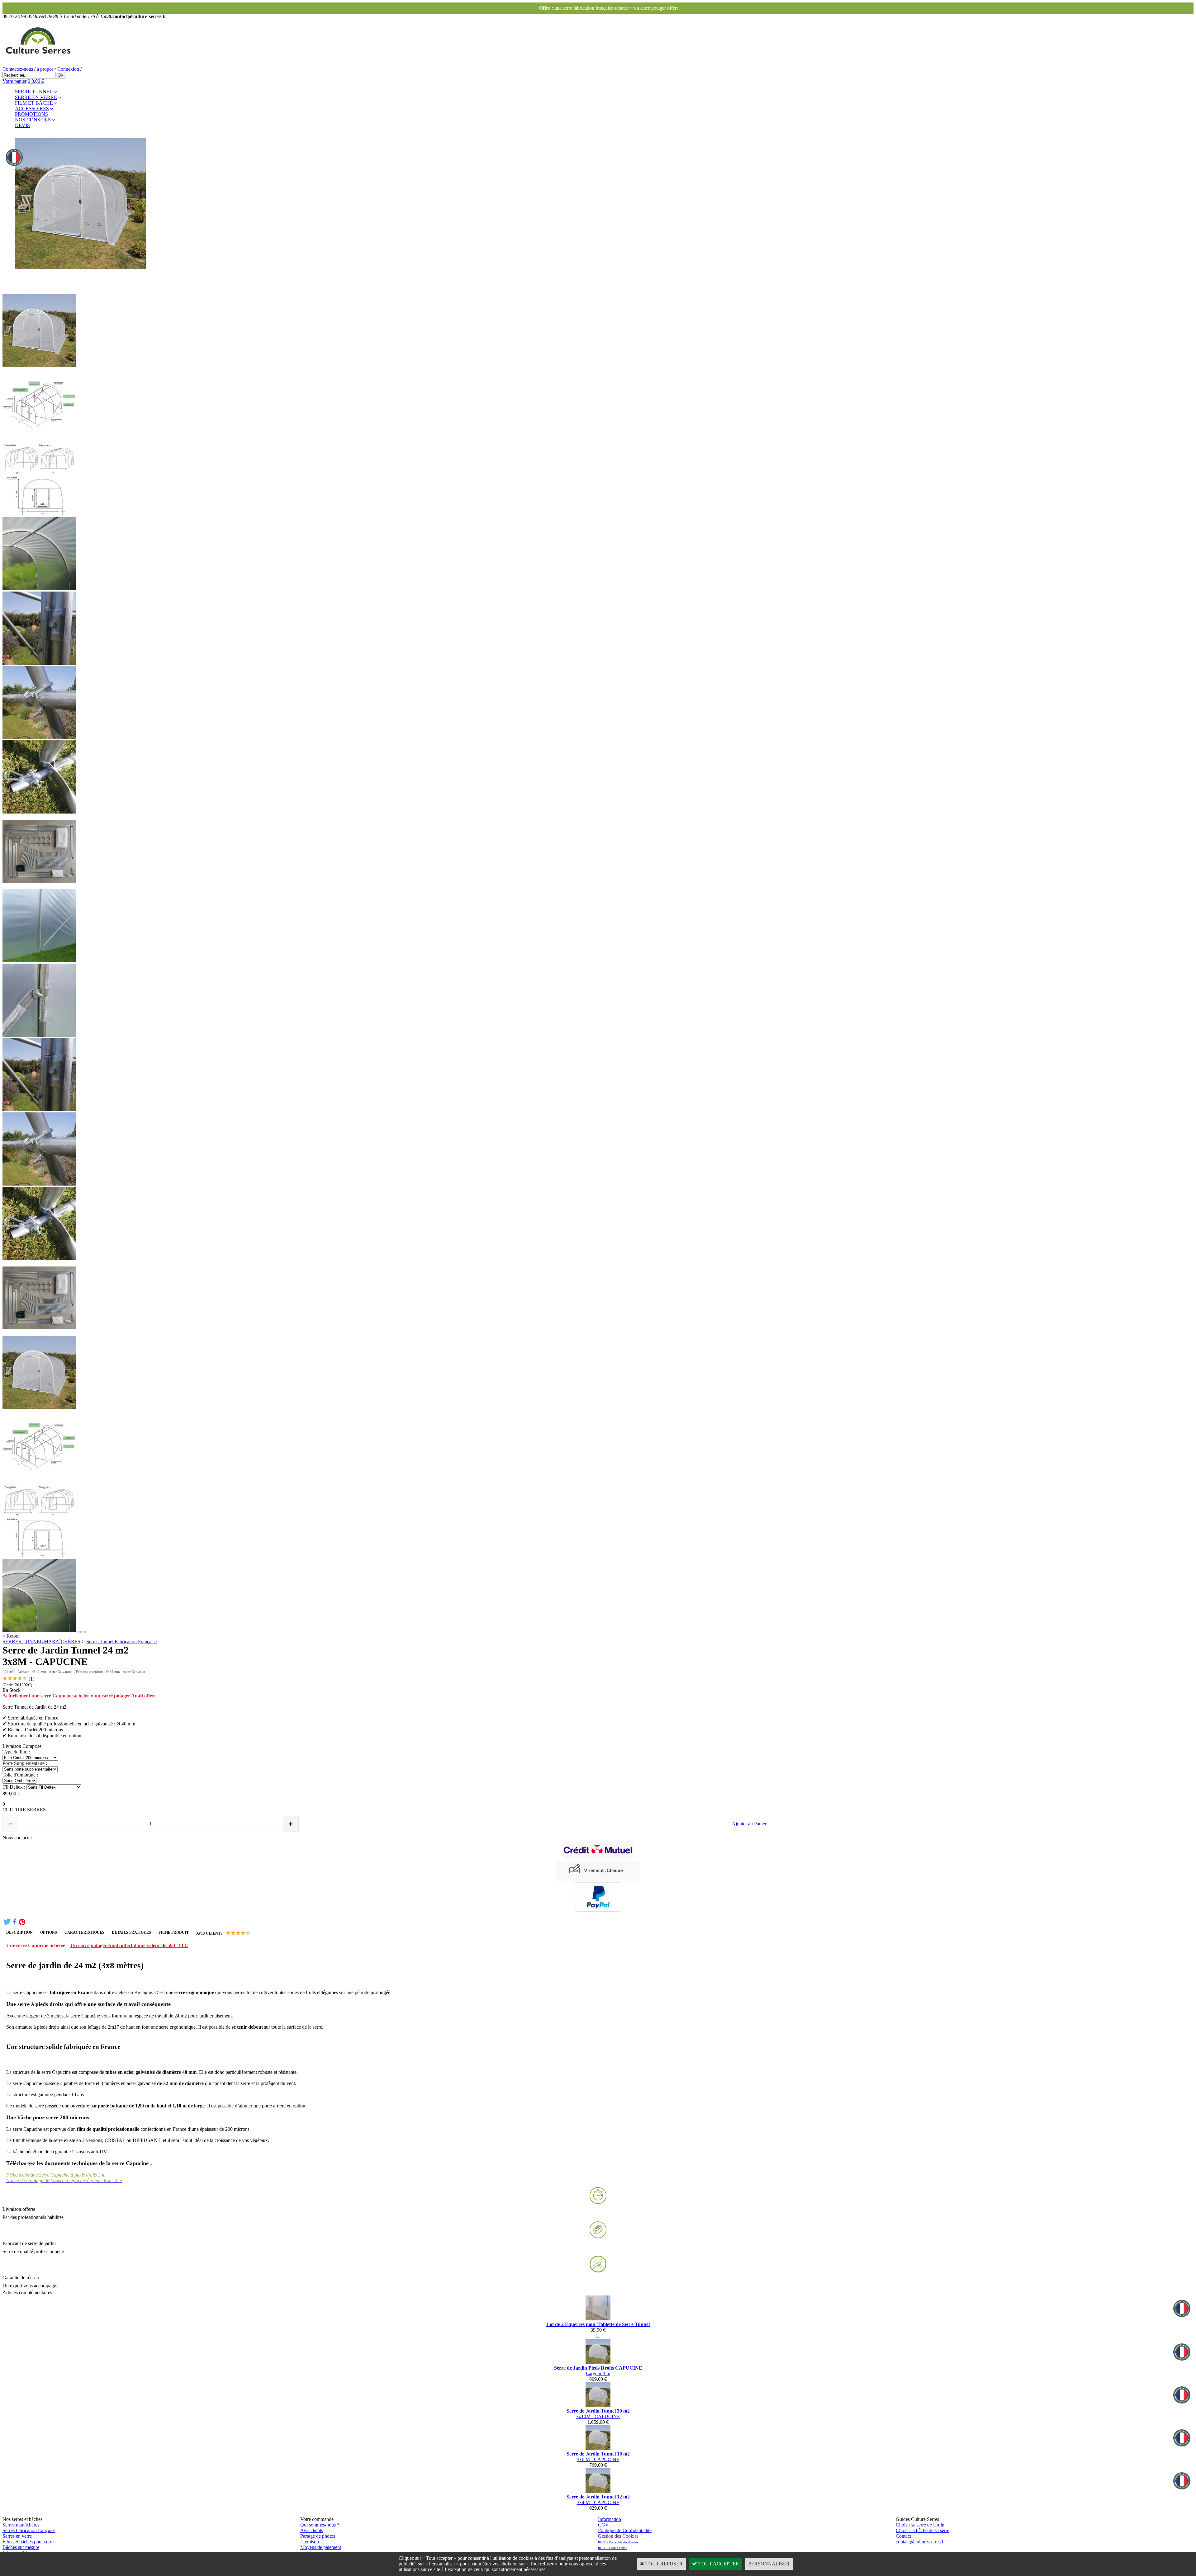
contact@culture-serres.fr (920, 2542)
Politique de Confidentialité (625, 2530)
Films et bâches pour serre (28, 2542)
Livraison (310, 2542)
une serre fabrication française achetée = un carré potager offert (598, 8)
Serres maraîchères (21, 2525)
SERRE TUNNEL (34, 92)
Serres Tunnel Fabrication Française (121, 1642)
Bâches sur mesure (21, 2547)
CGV (603, 2525)
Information (610, 2519)
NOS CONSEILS (33, 120)
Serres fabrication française (29, 2530)
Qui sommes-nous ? (320, 2525)
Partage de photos (318, 2536)
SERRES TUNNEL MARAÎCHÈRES (41, 1642)
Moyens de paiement (321, 2547)
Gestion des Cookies (618, 2536)
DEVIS (22, 125)
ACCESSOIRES (32, 109)
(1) (31, 1679)
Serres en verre (17, 2536)
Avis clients (312, 2530)
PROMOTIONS (31, 114)
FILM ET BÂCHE (34, 103)
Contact (903, 2536)
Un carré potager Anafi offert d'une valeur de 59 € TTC (129, 1945)
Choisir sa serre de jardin (920, 2525)
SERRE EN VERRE (36, 97)
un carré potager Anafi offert (125, 1696)
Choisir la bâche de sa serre (923, 2530)
